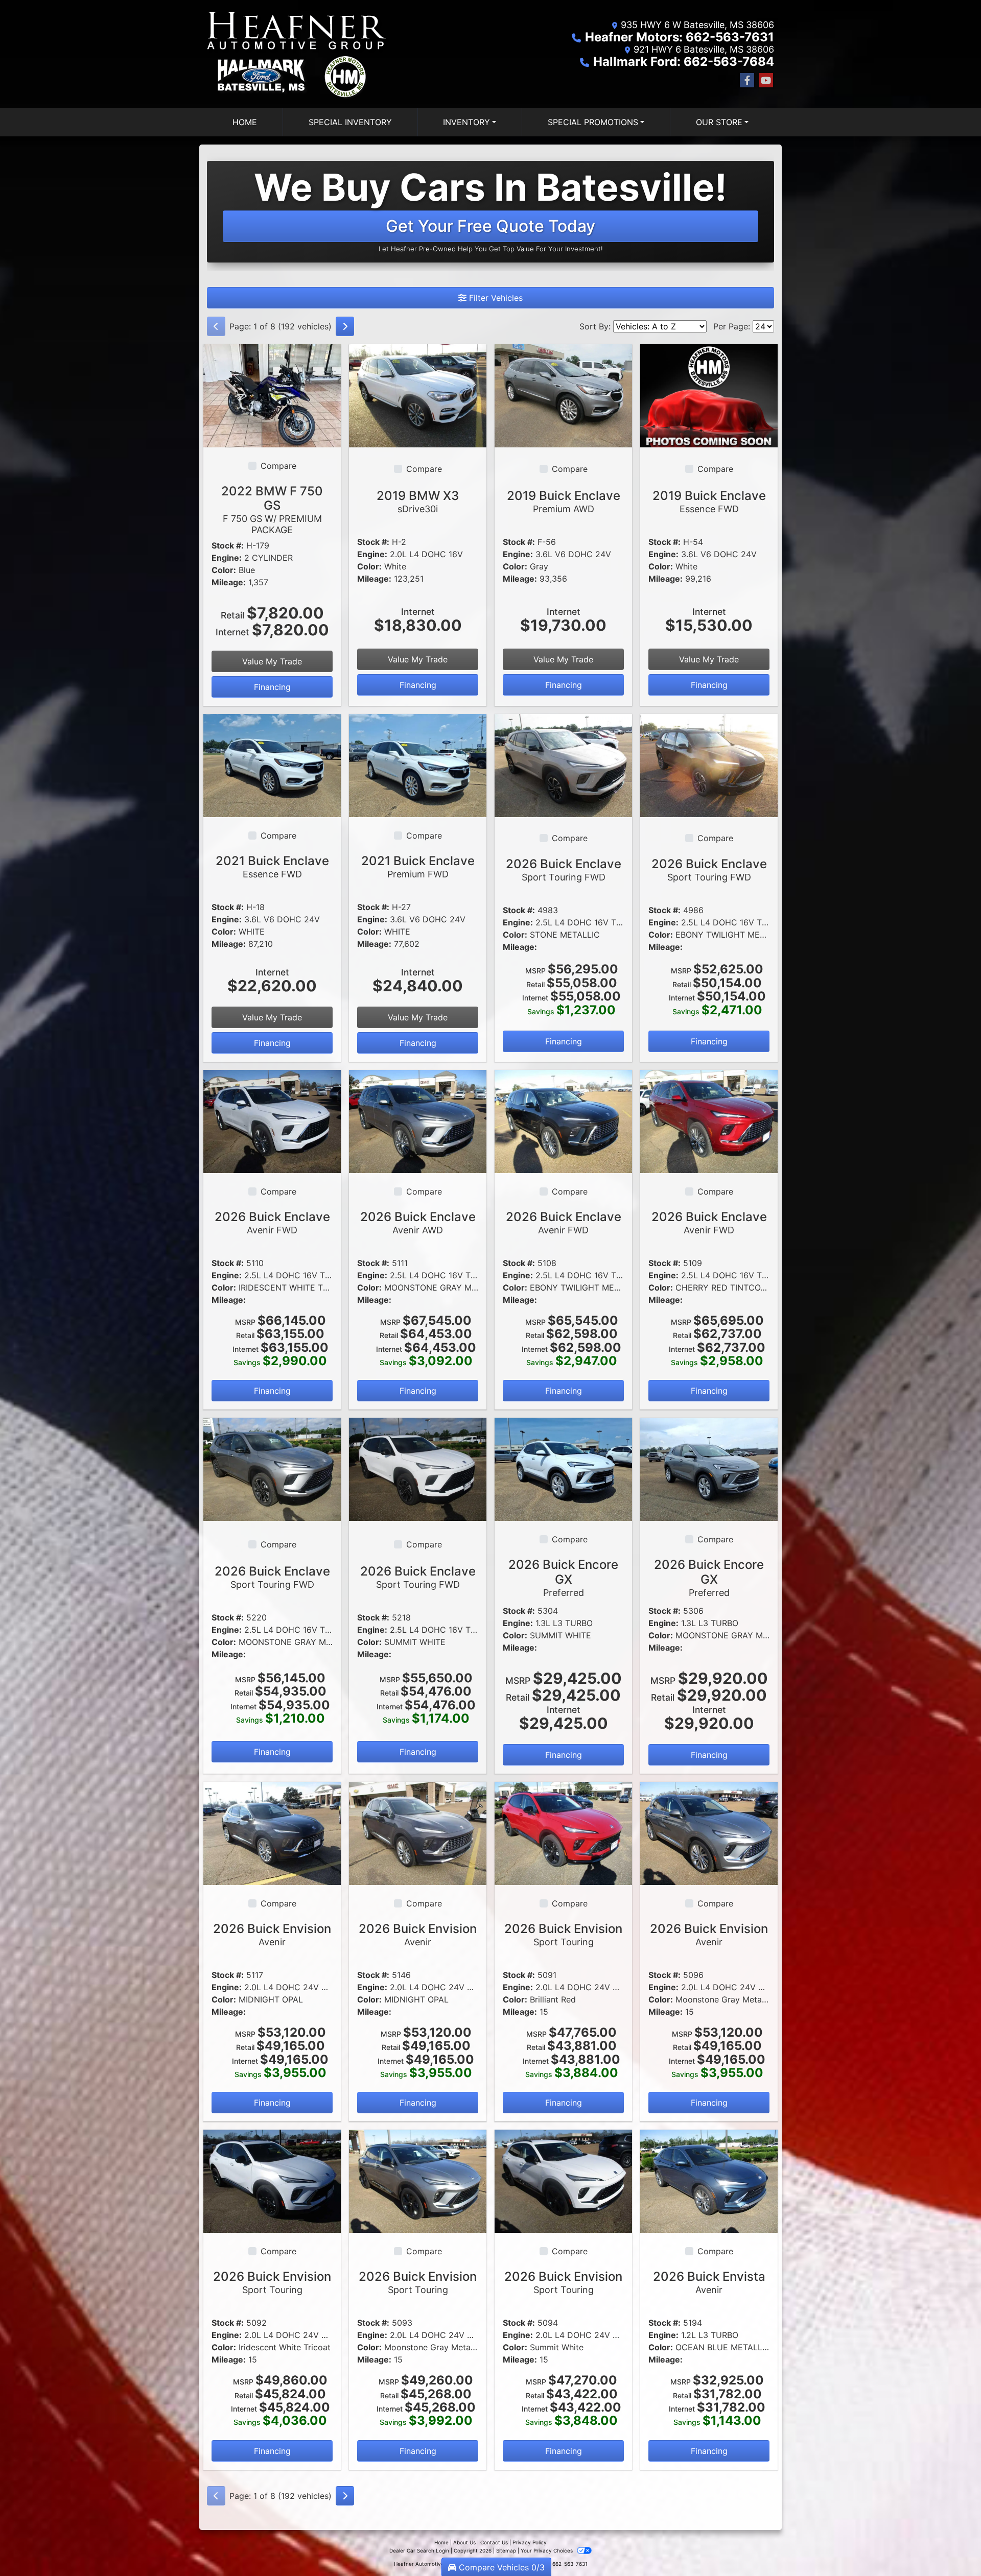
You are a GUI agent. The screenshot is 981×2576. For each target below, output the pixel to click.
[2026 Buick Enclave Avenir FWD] (272, 1120)
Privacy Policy (530, 2542)
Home (441, 2542)
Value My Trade (272, 661)
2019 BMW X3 (418, 501)
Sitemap (506, 2550)
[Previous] (216, 326)
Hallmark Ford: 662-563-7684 (684, 62)
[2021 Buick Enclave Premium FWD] (418, 765)
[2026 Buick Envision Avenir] (272, 1832)
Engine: (227, 558)
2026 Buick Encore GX (563, 1578)
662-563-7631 (570, 2564)
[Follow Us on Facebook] (747, 80)
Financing (272, 687)
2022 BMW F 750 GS (272, 509)
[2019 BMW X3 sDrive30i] (418, 395)
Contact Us (494, 2542)
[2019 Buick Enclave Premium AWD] (563, 395)
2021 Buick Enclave (272, 866)
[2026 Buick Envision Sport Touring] (563, 1832)
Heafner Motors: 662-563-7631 (680, 37)
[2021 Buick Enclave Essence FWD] (272, 765)
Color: (224, 570)
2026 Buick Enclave (564, 869)
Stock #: (228, 545)
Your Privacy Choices (547, 2550)
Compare (278, 466)
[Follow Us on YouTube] (766, 80)
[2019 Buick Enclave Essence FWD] (709, 395)
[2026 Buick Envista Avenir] (709, 2181)
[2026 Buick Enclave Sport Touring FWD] (563, 765)
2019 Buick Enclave (564, 501)
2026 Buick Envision (272, 1934)
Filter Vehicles (495, 298)
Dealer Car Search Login (419, 2550)
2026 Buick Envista (709, 2282)
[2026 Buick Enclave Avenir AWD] (418, 1120)
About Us (464, 2542)
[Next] (345, 326)
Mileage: (229, 582)
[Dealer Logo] (298, 54)
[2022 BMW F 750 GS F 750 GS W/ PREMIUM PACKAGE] (272, 395)
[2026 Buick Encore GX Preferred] (563, 1469)
